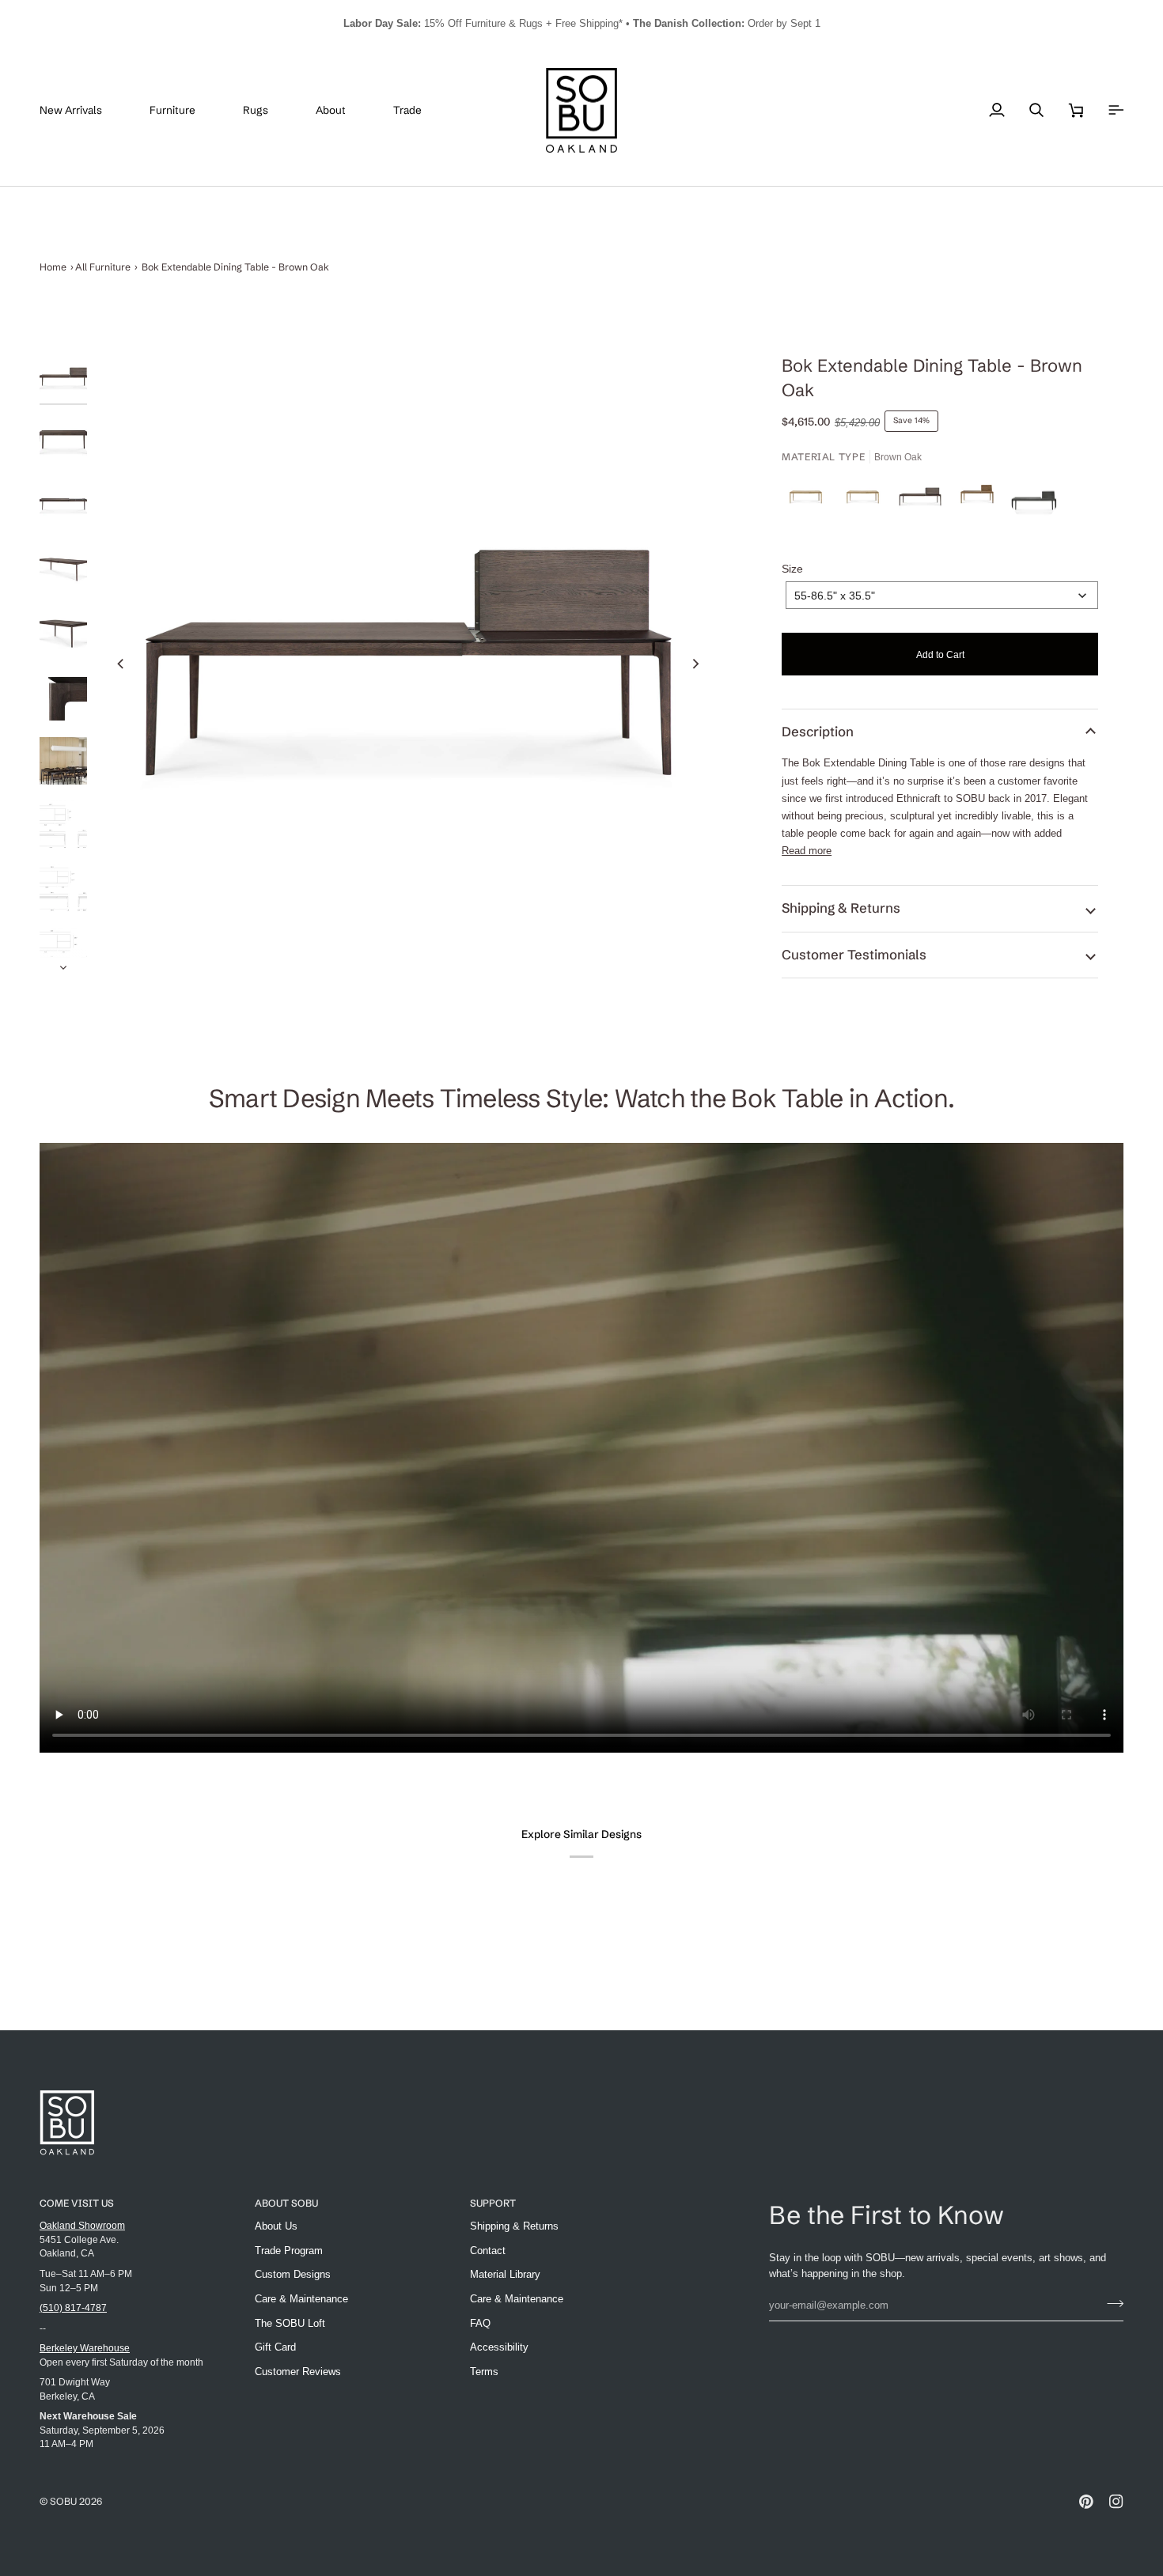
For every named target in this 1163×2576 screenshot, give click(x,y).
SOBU (63, 2501)
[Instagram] (1116, 2502)
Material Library (505, 2274)
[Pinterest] (1086, 2502)
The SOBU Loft (290, 2323)
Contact (488, 2251)
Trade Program (289, 2251)
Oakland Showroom (82, 2225)
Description (818, 732)
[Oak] (810, 501)
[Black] (1034, 501)
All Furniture (103, 267)
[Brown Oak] (924, 501)
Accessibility (499, 2347)
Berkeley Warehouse (85, 2348)
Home (53, 267)
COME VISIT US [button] (77, 2203)
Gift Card (275, 2347)
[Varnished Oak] (867, 501)
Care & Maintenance (301, 2299)
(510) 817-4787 (73, 2307)
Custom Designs (293, 2274)
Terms (484, 2372)
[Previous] (121, 664)
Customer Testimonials (854, 955)
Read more (807, 851)
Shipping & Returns (841, 908)
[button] (184, 111)
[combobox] (942, 595)
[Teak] (981, 501)
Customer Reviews (298, 2372)
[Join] (1110, 2303)
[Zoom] (408, 663)
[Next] (695, 664)
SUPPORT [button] (493, 2203)
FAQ (480, 2323)
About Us (276, 2226)
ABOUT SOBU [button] (286, 2203)
